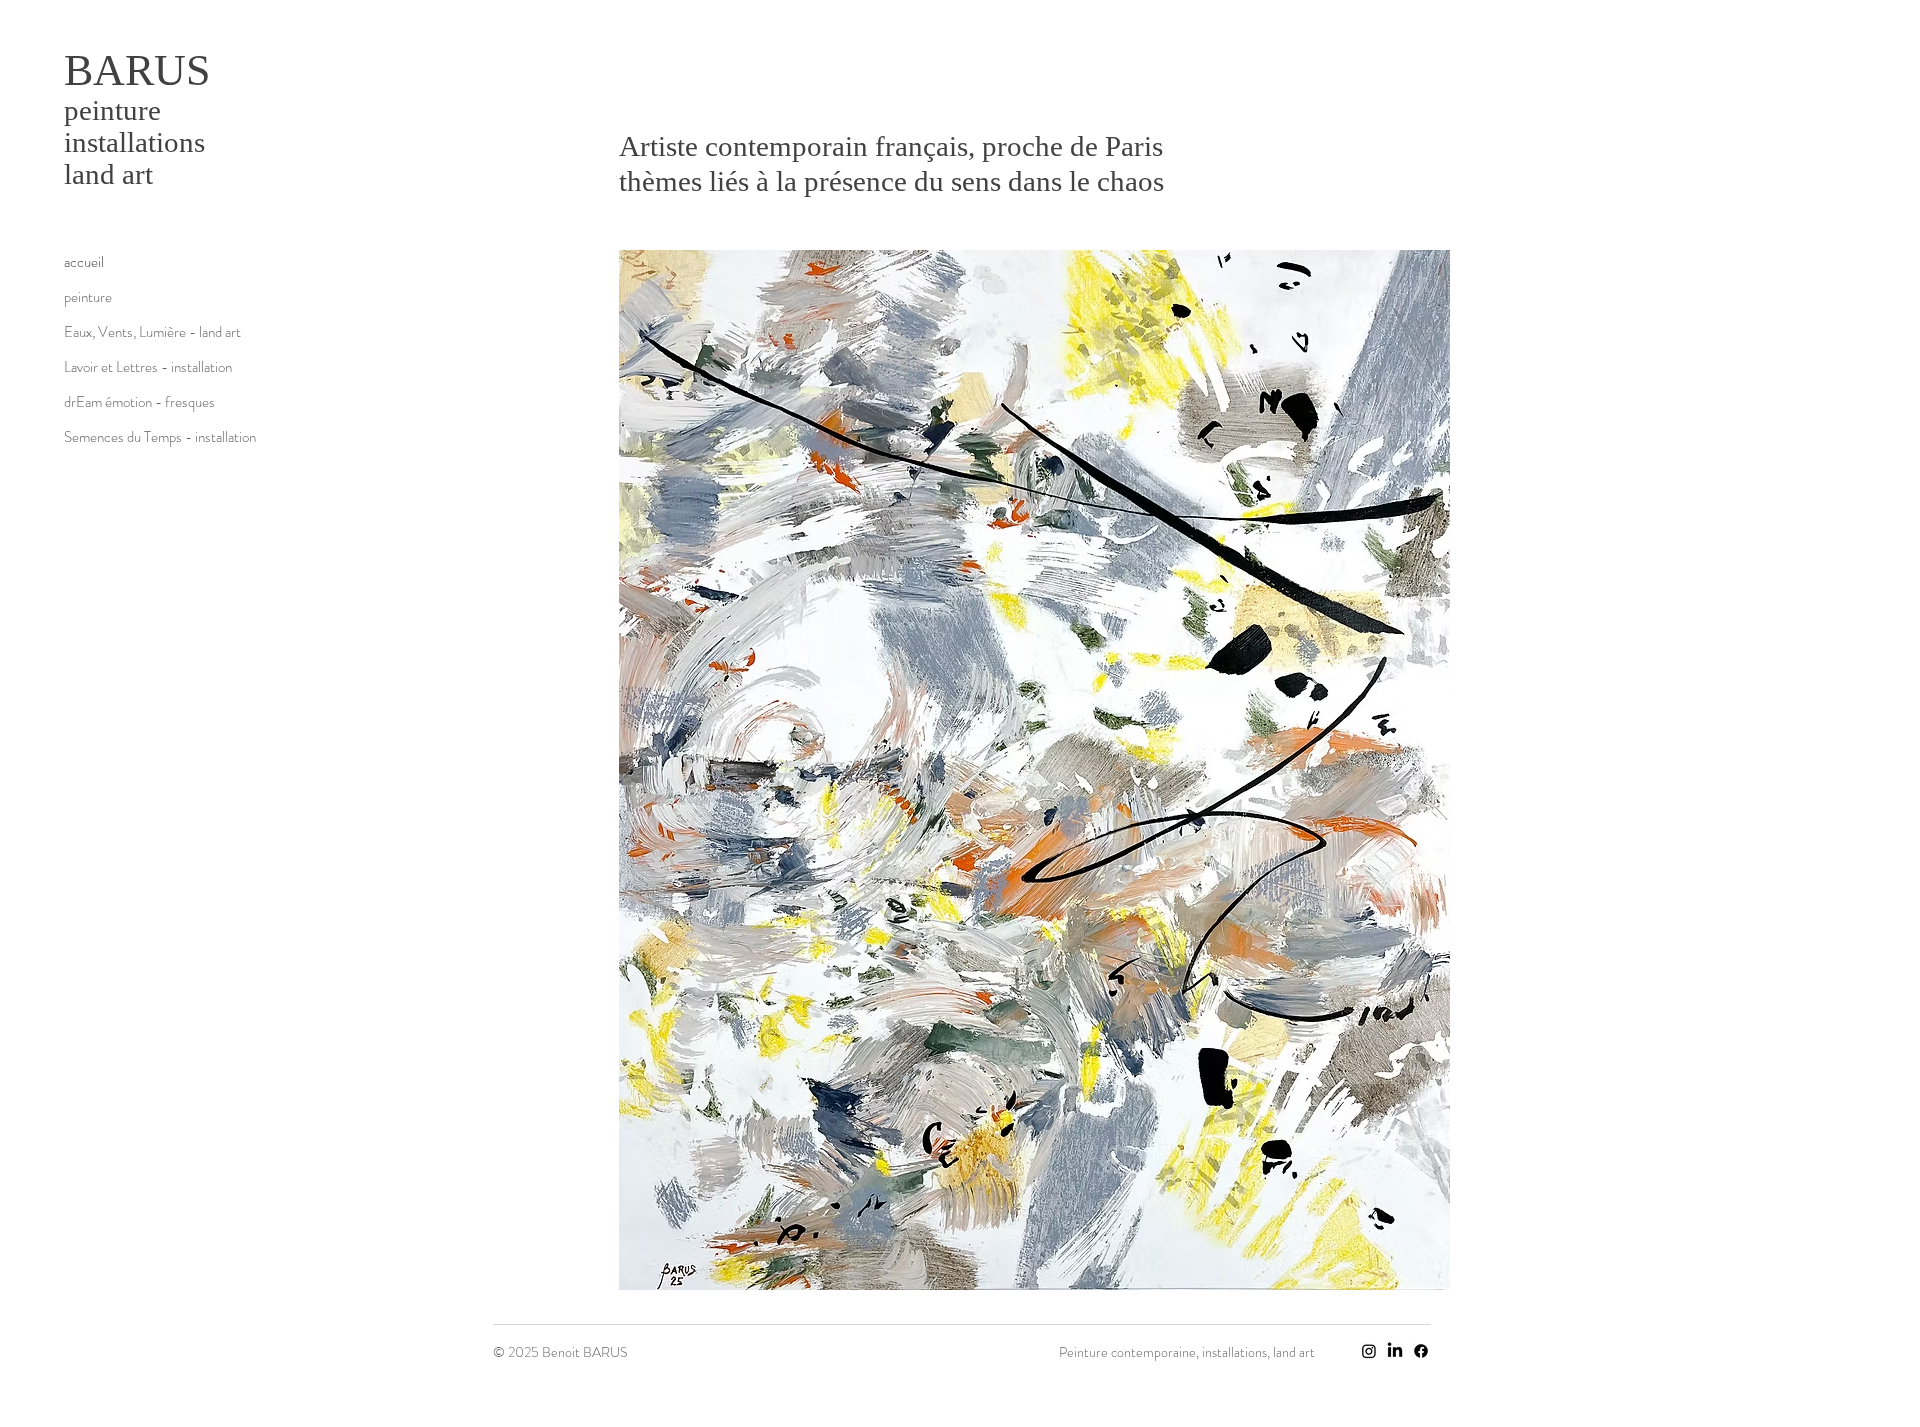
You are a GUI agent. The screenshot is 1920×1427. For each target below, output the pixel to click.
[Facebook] (1421, 1351)
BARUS (137, 70)
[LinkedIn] (1395, 1351)
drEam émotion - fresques (134, 402)
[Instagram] (1369, 1351)
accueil (84, 262)
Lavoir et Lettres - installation (134, 367)
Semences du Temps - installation (134, 437)
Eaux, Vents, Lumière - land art (134, 332)
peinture (88, 297)
